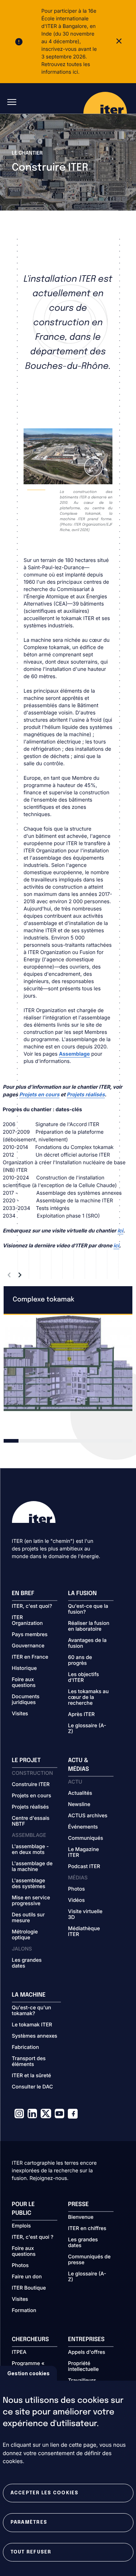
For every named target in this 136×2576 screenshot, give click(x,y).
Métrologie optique (25, 1935)
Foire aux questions (24, 1683)
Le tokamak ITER (32, 2025)
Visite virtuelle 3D (85, 1915)
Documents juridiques (26, 1700)
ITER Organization (27, 1621)
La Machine (29, 1995)
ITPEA (19, 2352)
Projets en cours (32, 1796)
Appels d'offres (87, 2352)
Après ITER (82, 1715)
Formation (24, 2311)
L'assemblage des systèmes (29, 1884)
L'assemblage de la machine (32, 1867)
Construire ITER (31, 1785)
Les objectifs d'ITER (84, 1678)
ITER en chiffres (87, 2229)
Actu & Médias (79, 1765)
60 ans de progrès (80, 1660)
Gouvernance (28, 1646)
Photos (77, 1889)
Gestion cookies (28, 2373)
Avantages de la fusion (87, 1643)
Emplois (22, 2226)
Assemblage (74, 1054)
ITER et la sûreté (32, 2076)
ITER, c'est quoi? (32, 1606)
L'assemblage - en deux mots (30, 1850)
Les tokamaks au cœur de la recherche (88, 1697)
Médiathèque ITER (84, 1932)
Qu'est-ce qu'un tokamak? (32, 2011)
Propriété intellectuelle (84, 2367)
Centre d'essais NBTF (31, 1821)
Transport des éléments (29, 2062)
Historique (24, 1668)
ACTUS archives (88, 1816)
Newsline (79, 1805)
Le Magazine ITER (84, 1852)
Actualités (80, 1793)
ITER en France (30, 1657)
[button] (9, 1275)
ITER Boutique (29, 2288)
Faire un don (27, 2277)
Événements (83, 1827)
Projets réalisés (30, 1807)
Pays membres (30, 1635)
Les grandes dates (27, 1963)
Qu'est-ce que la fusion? (88, 1609)
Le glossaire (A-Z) (87, 1729)
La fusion (83, 1593)
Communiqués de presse (89, 2260)
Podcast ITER (84, 1867)
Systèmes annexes (35, 2036)
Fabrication (26, 2047)
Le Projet (26, 1760)
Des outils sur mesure (28, 1918)
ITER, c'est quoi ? (33, 2237)
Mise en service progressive (31, 1901)
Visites (20, 1714)
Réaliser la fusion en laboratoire (89, 1626)
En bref (23, 1593)
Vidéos (77, 1900)
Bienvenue (81, 2217)
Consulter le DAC (33, 2087)
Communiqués (86, 1838)
